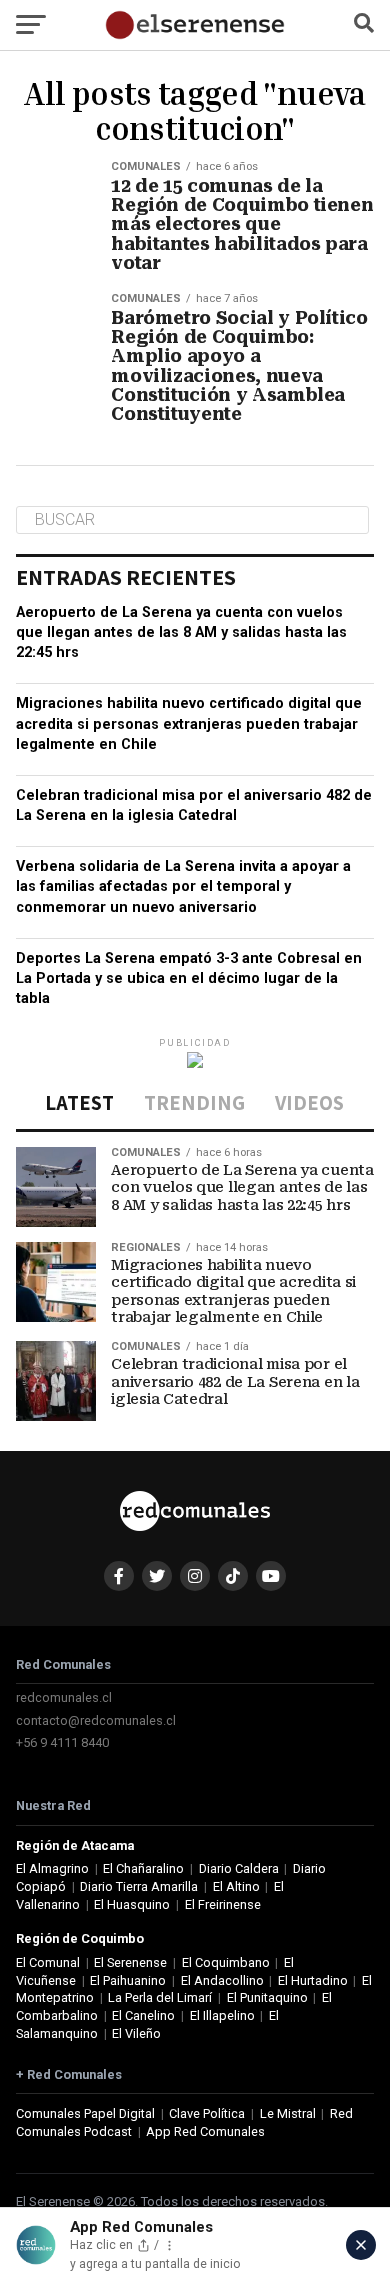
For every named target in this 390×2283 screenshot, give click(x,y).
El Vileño (136, 2033)
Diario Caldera (239, 1868)
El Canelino (143, 2015)
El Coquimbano (226, 1962)
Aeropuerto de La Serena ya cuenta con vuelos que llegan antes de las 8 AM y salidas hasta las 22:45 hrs (181, 632)
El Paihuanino (128, 1980)
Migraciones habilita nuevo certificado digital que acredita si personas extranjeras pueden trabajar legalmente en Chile (189, 723)
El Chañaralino (143, 1868)
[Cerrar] (361, 2245)
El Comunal (48, 1962)
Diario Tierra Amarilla (139, 1886)
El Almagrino (52, 1868)
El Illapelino (222, 2015)
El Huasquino (132, 1904)
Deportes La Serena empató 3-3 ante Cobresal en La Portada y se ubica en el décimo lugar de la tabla (189, 978)
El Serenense (130, 1962)
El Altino (236, 1886)
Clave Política (207, 2113)
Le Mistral (288, 2113)
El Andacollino (222, 1980)
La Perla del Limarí (160, 1997)
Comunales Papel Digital (85, 2113)
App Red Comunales (205, 2131)
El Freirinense (223, 1904)
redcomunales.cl (64, 1697)
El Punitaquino (267, 1997)
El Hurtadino (313, 1980)
